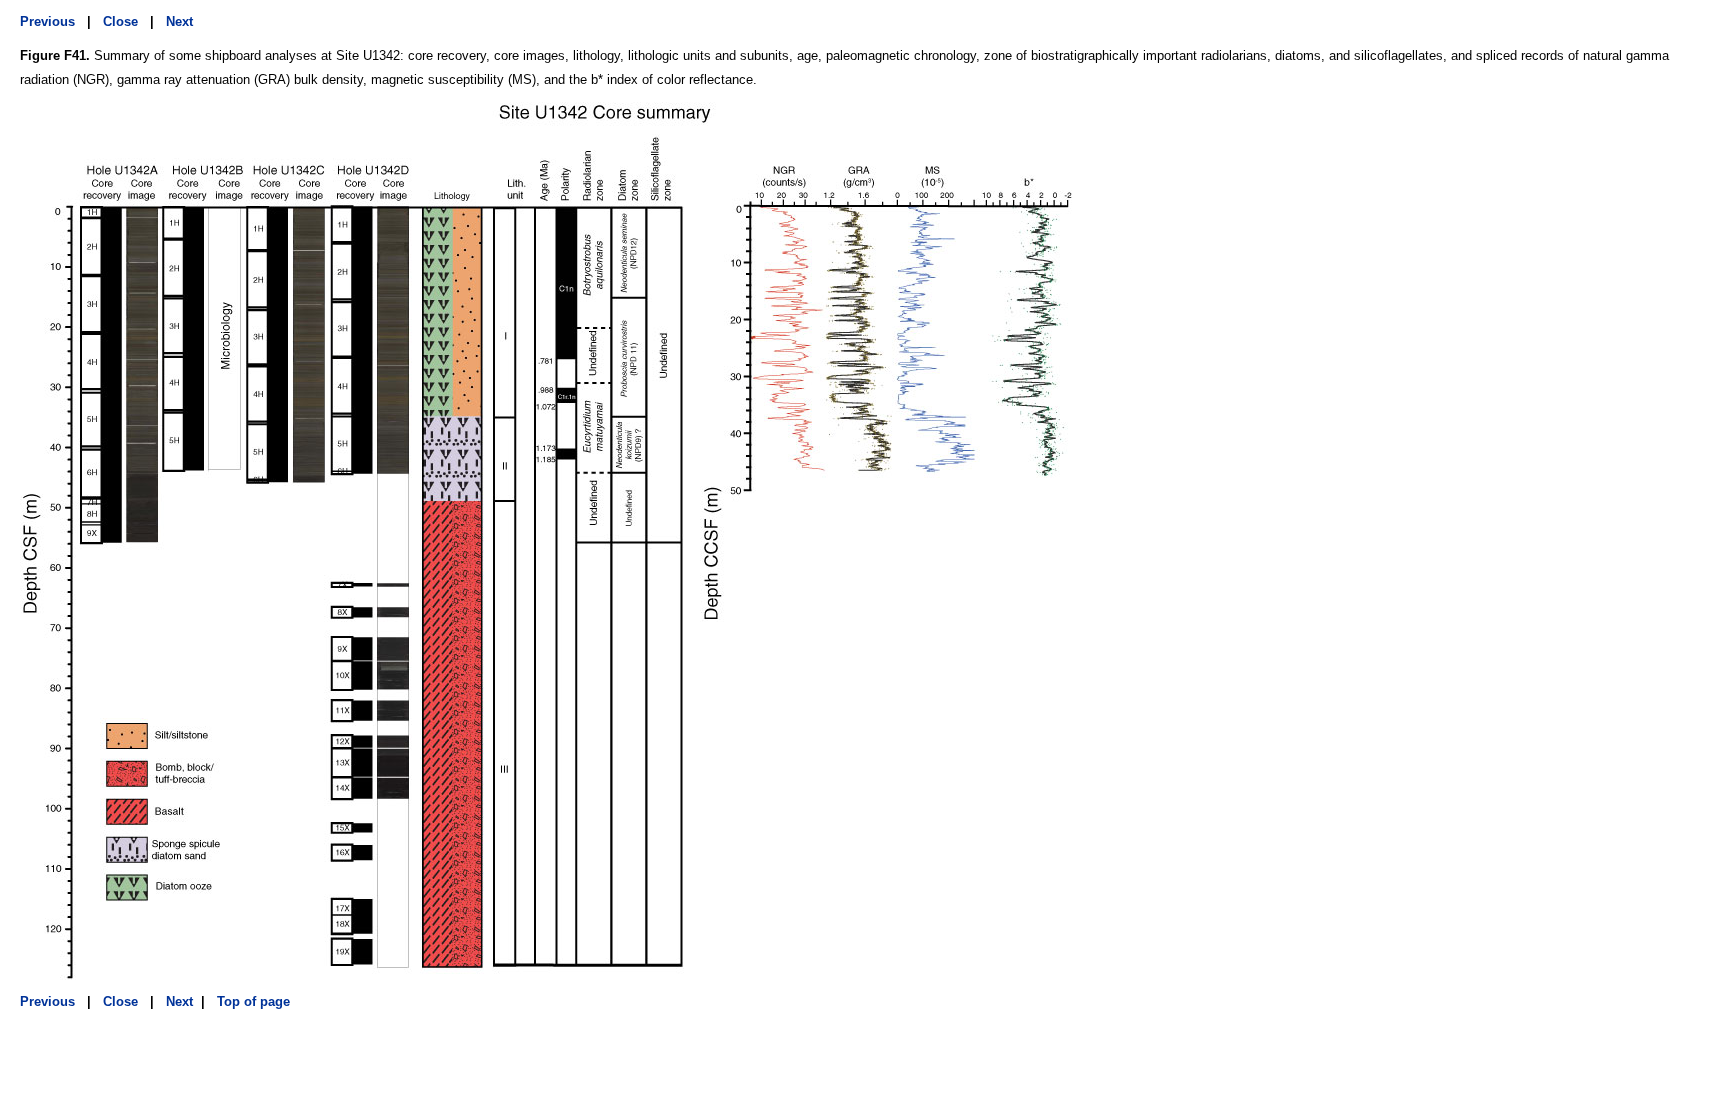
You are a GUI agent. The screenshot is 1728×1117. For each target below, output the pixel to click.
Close (120, 21)
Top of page (251, 1001)
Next (179, 21)
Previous (47, 21)
